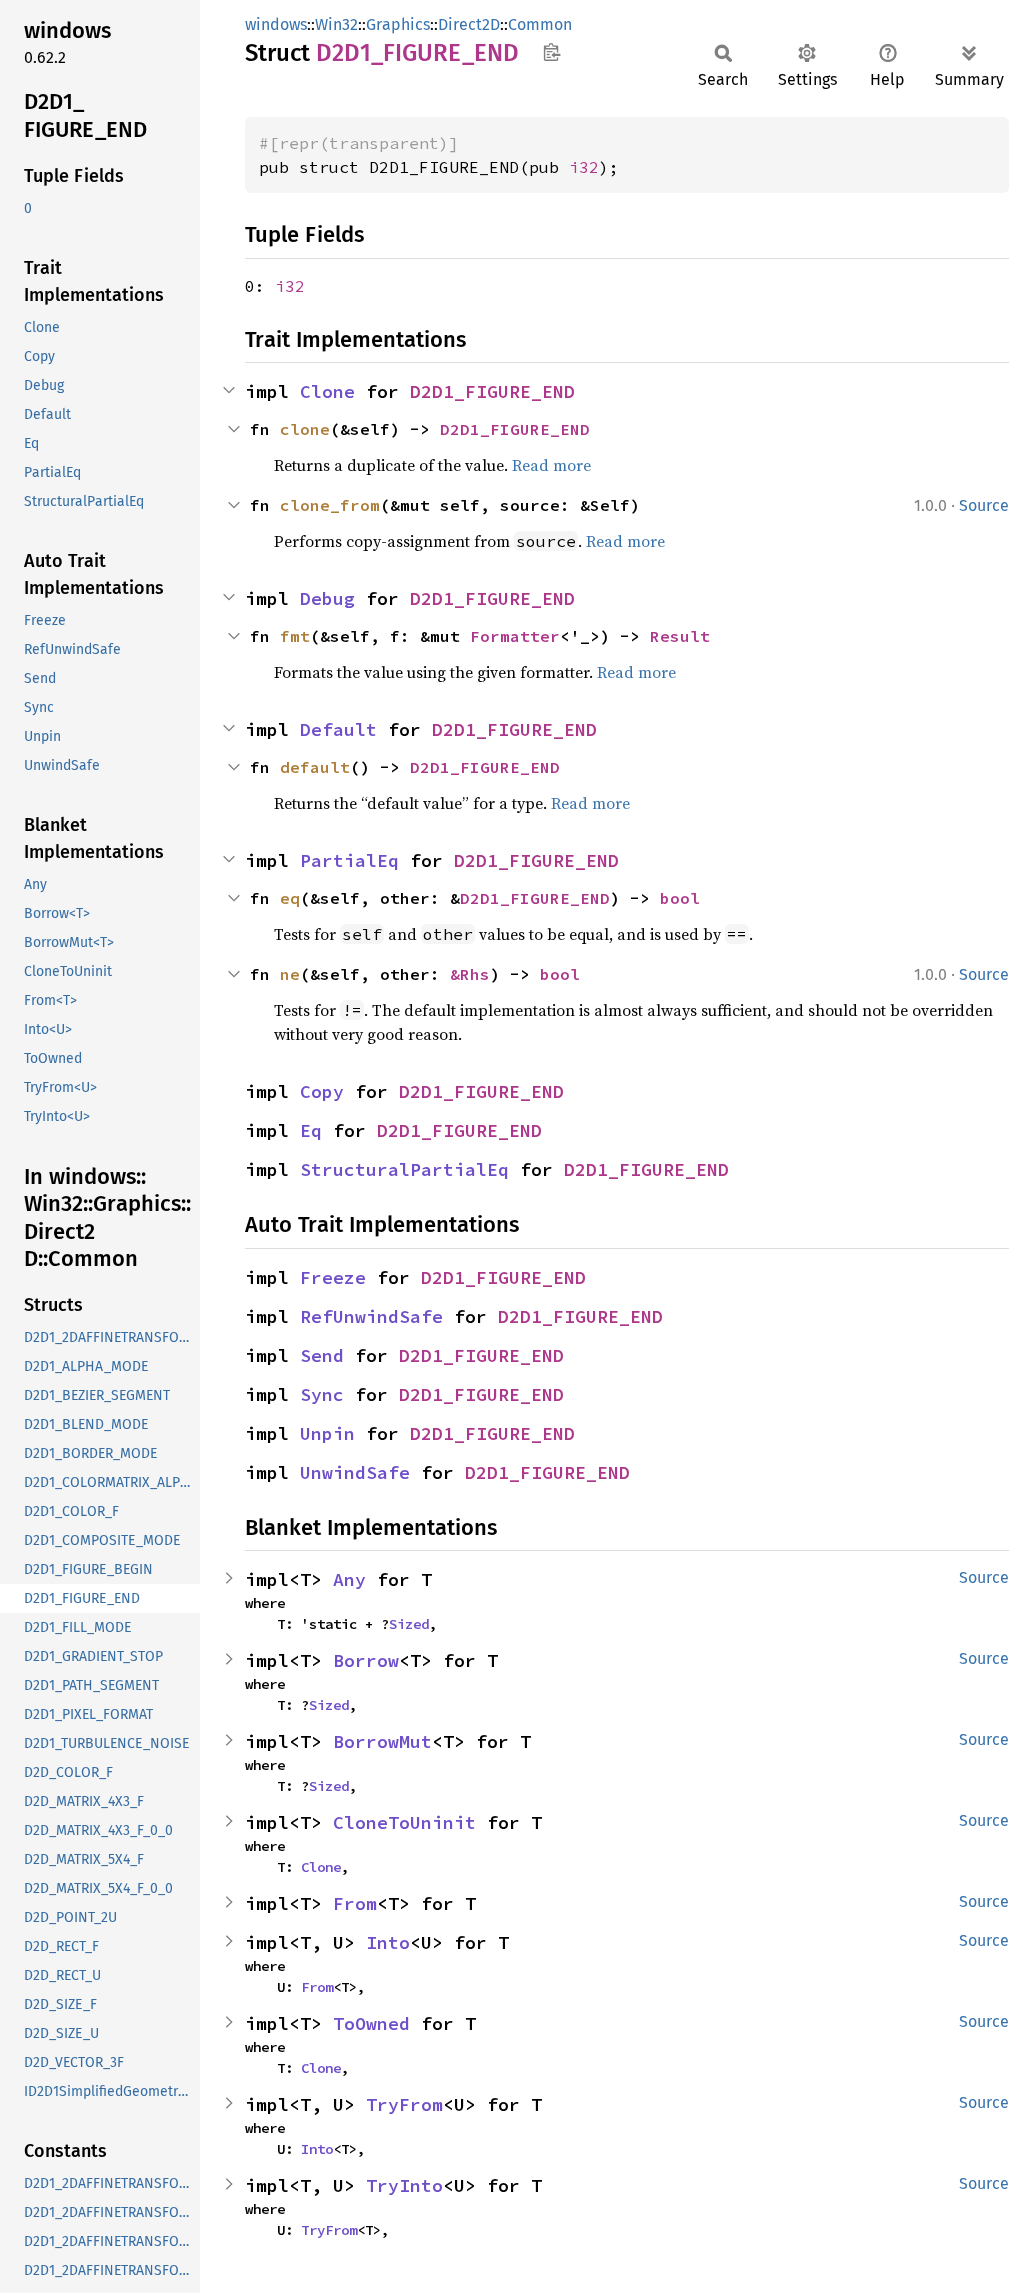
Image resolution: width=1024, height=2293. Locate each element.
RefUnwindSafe (371, 1316)
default (315, 767)
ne (290, 974)
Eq (311, 1130)
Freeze (333, 1277)
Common (540, 24)
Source (984, 505)
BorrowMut (382, 1741)
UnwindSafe (355, 1472)
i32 (584, 167)
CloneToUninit (404, 1822)
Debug (327, 598)
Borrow (366, 1660)
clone (305, 429)
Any (349, 1579)
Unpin (327, 1433)
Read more (551, 465)
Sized (409, 1624)
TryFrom (404, 2104)
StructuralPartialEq (404, 1169)
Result (680, 636)
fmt (295, 636)
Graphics (398, 24)
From (355, 1903)
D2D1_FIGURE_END (492, 391)
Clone (327, 391)
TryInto (404, 2185)
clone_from (330, 505)
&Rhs (470, 974)
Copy (322, 1091)
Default (338, 729)
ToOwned (371, 2023)
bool (680, 898)
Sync (322, 1394)
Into (388, 1942)
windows (276, 24)
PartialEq (349, 860)
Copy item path (551, 52)
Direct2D (469, 24)
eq (290, 898)
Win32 (336, 24)
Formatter (515, 636)
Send (322, 1355)
